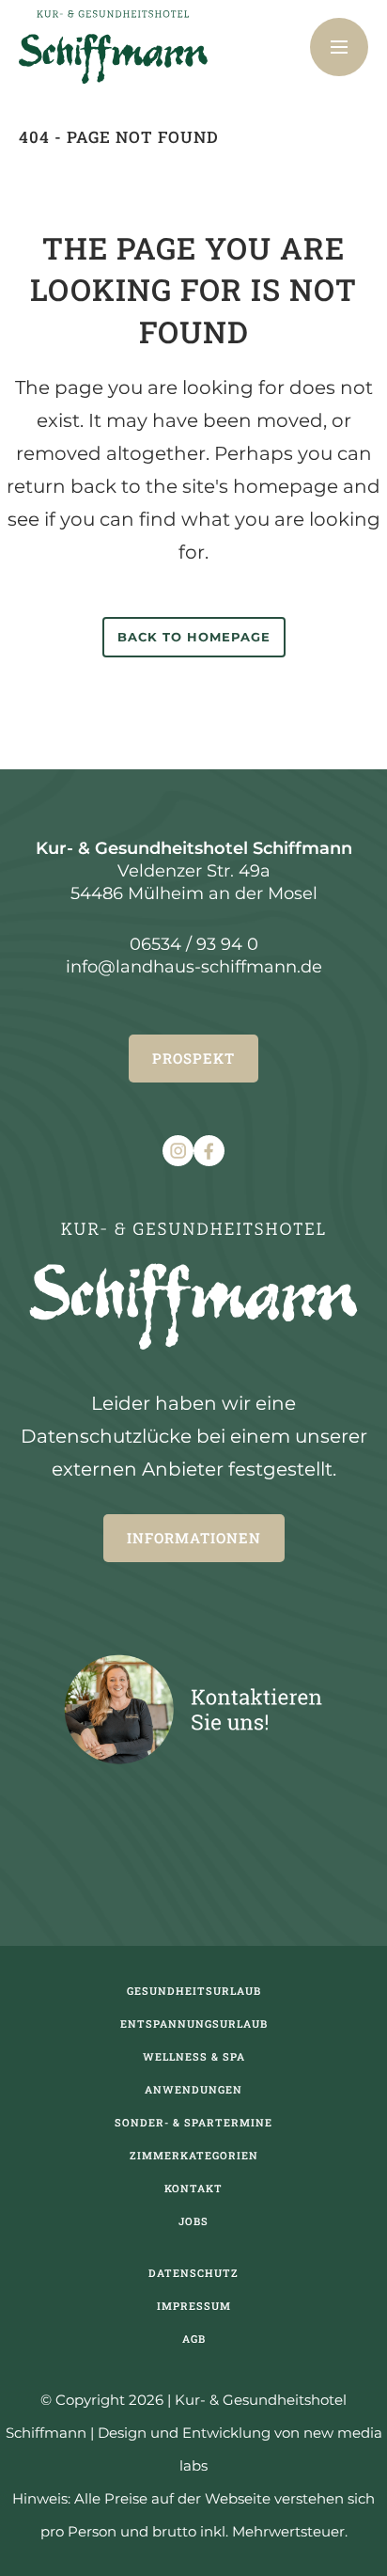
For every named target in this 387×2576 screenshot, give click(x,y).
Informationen (194, 1538)
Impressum (194, 2306)
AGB (194, 2339)
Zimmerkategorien (194, 2155)
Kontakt (193, 2188)
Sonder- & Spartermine (193, 2122)
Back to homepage (194, 637)
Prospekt (193, 1058)
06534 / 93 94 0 (194, 944)
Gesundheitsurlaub (194, 1991)
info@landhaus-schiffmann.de (194, 967)
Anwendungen (193, 2089)
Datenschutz (193, 2273)
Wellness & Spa (194, 2056)
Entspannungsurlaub (194, 2023)
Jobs (193, 2221)
